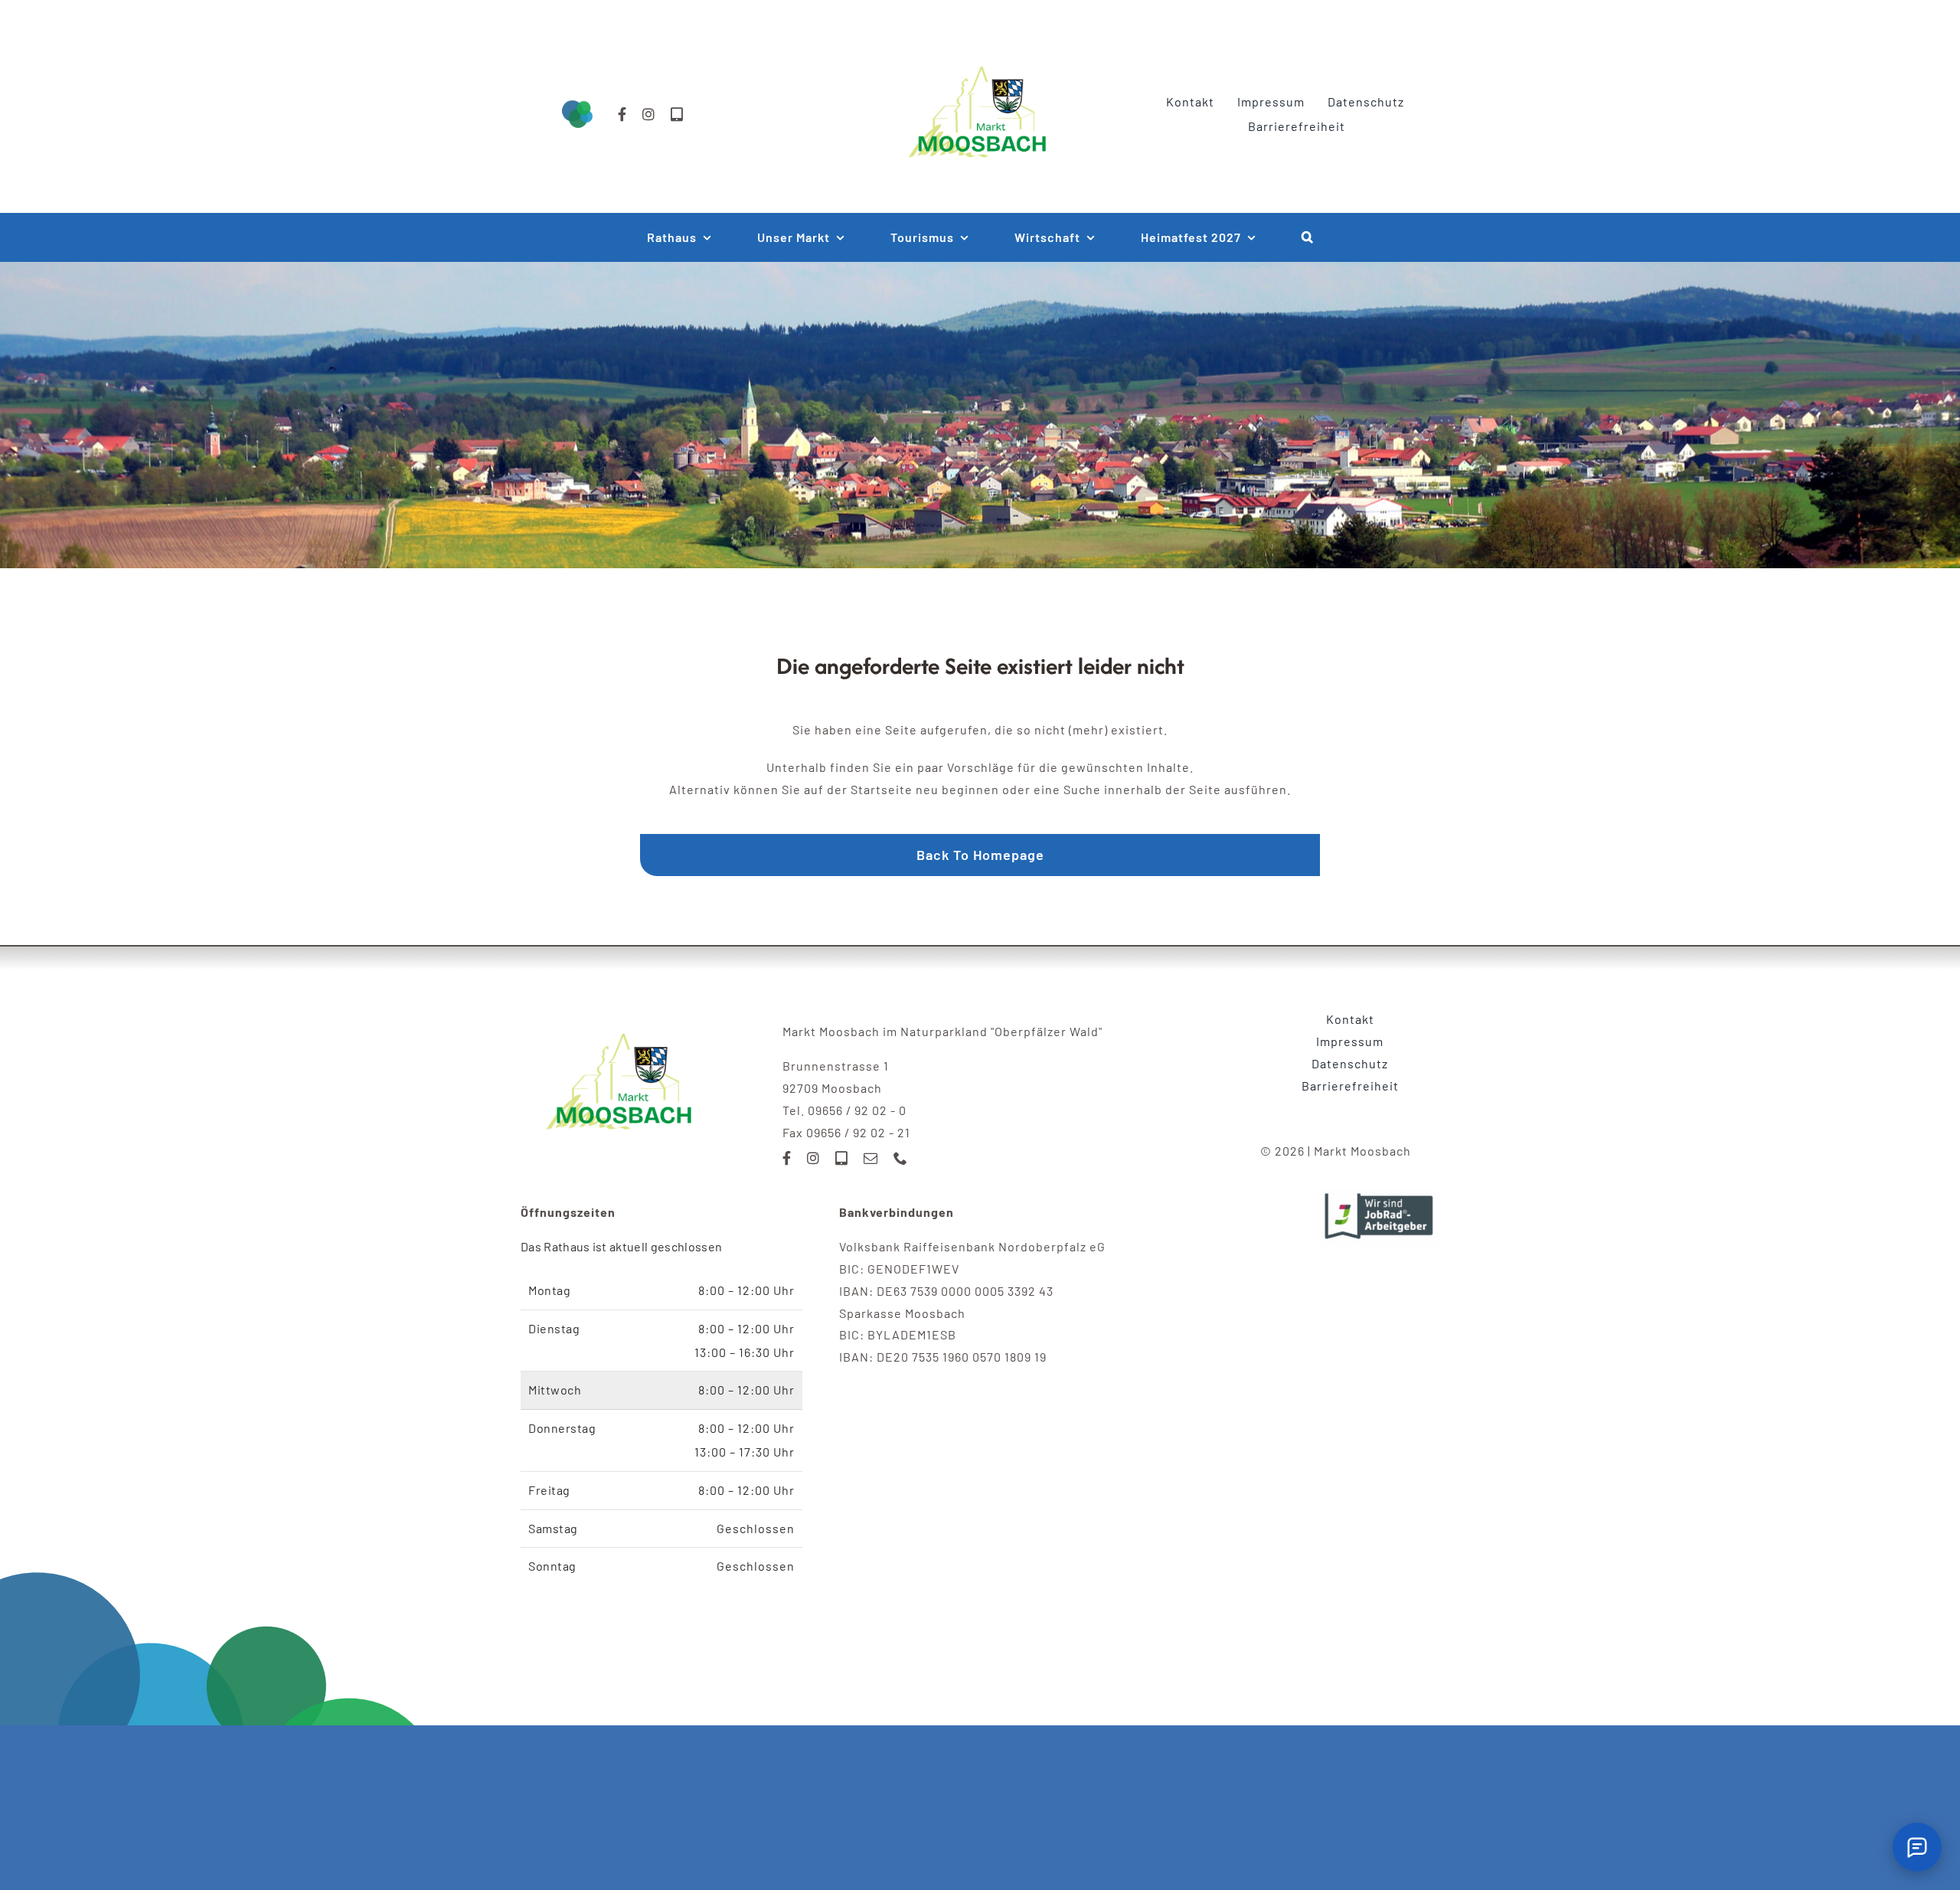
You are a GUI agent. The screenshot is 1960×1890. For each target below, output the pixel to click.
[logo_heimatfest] (622, 1014)
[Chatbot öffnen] (1917, 1847)
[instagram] (649, 114)
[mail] (871, 1158)
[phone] (901, 1158)
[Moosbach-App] (677, 114)
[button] (1308, 237)
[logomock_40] (980, 49)
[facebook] (622, 114)
